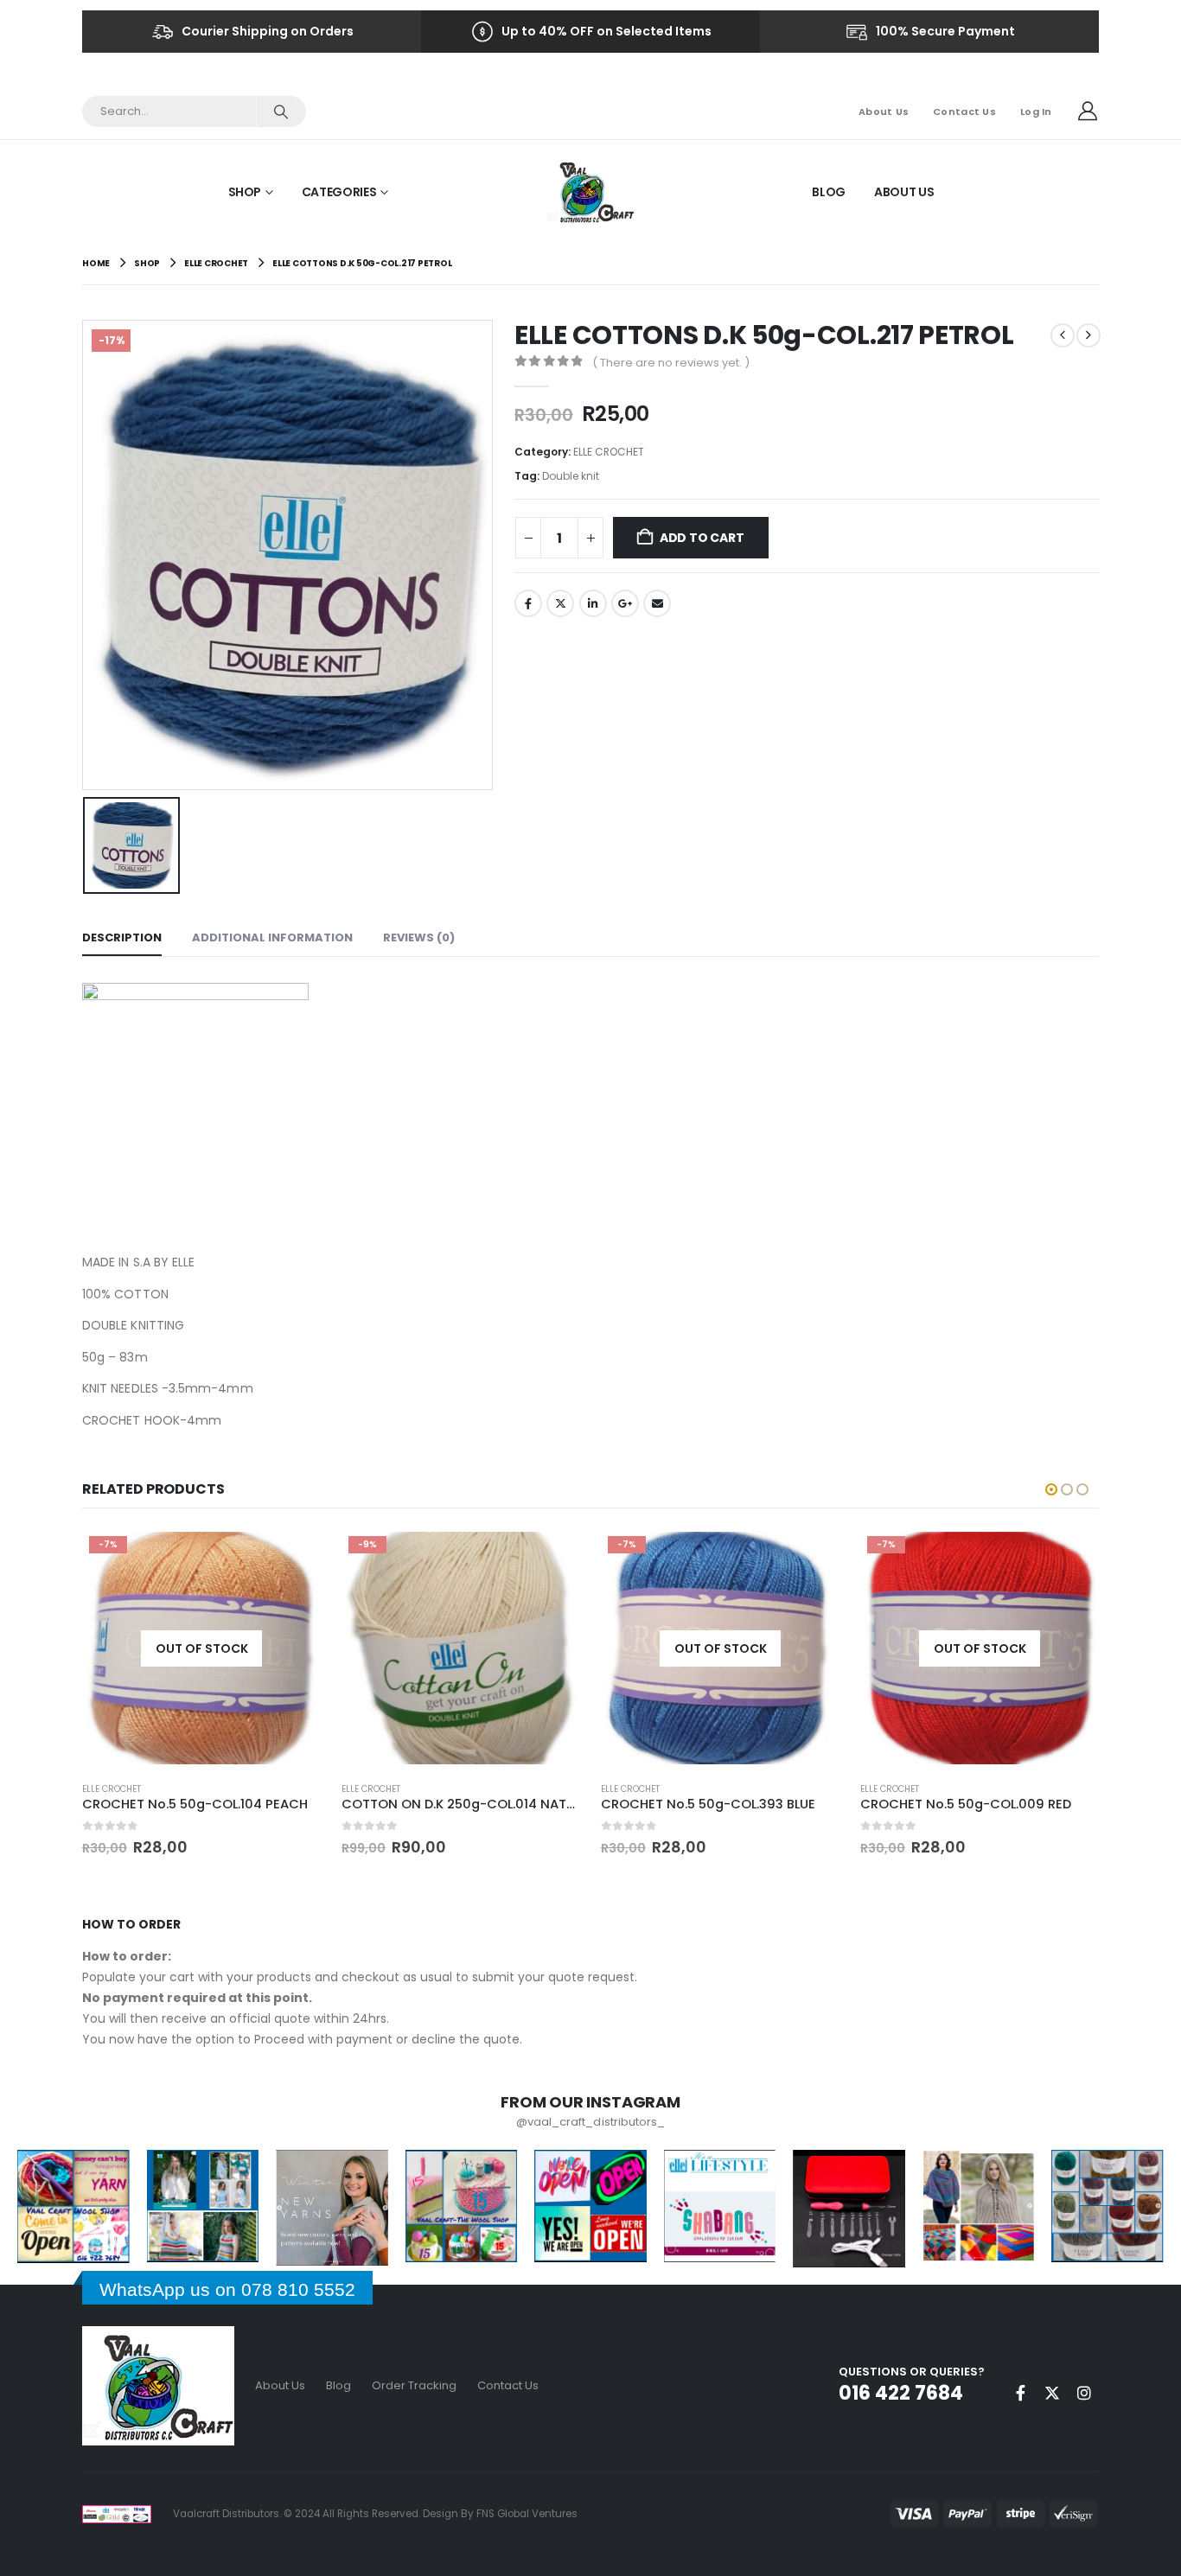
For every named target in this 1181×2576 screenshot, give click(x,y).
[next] (1088, 335)
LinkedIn (593, 603)
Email (657, 603)
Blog (829, 192)
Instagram (1084, 2393)
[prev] (1063, 335)
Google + (625, 603)
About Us (884, 112)
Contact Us (964, 112)
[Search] (281, 112)
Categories (339, 192)
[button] (1051, 1489)
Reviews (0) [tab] (419, 937)
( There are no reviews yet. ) (671, 363)
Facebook (528, 603)
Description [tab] (122, 937)
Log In (1036, 112)
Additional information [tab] (272, 937)
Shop (245, 192)
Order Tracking (414, 2385)
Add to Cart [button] (552, 1558)
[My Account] (1088, 112)
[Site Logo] (591, 191)
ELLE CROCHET (609, 452)
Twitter (560, 603)
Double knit (571, 476)
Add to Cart (702, 538)
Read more (292, 1551)
